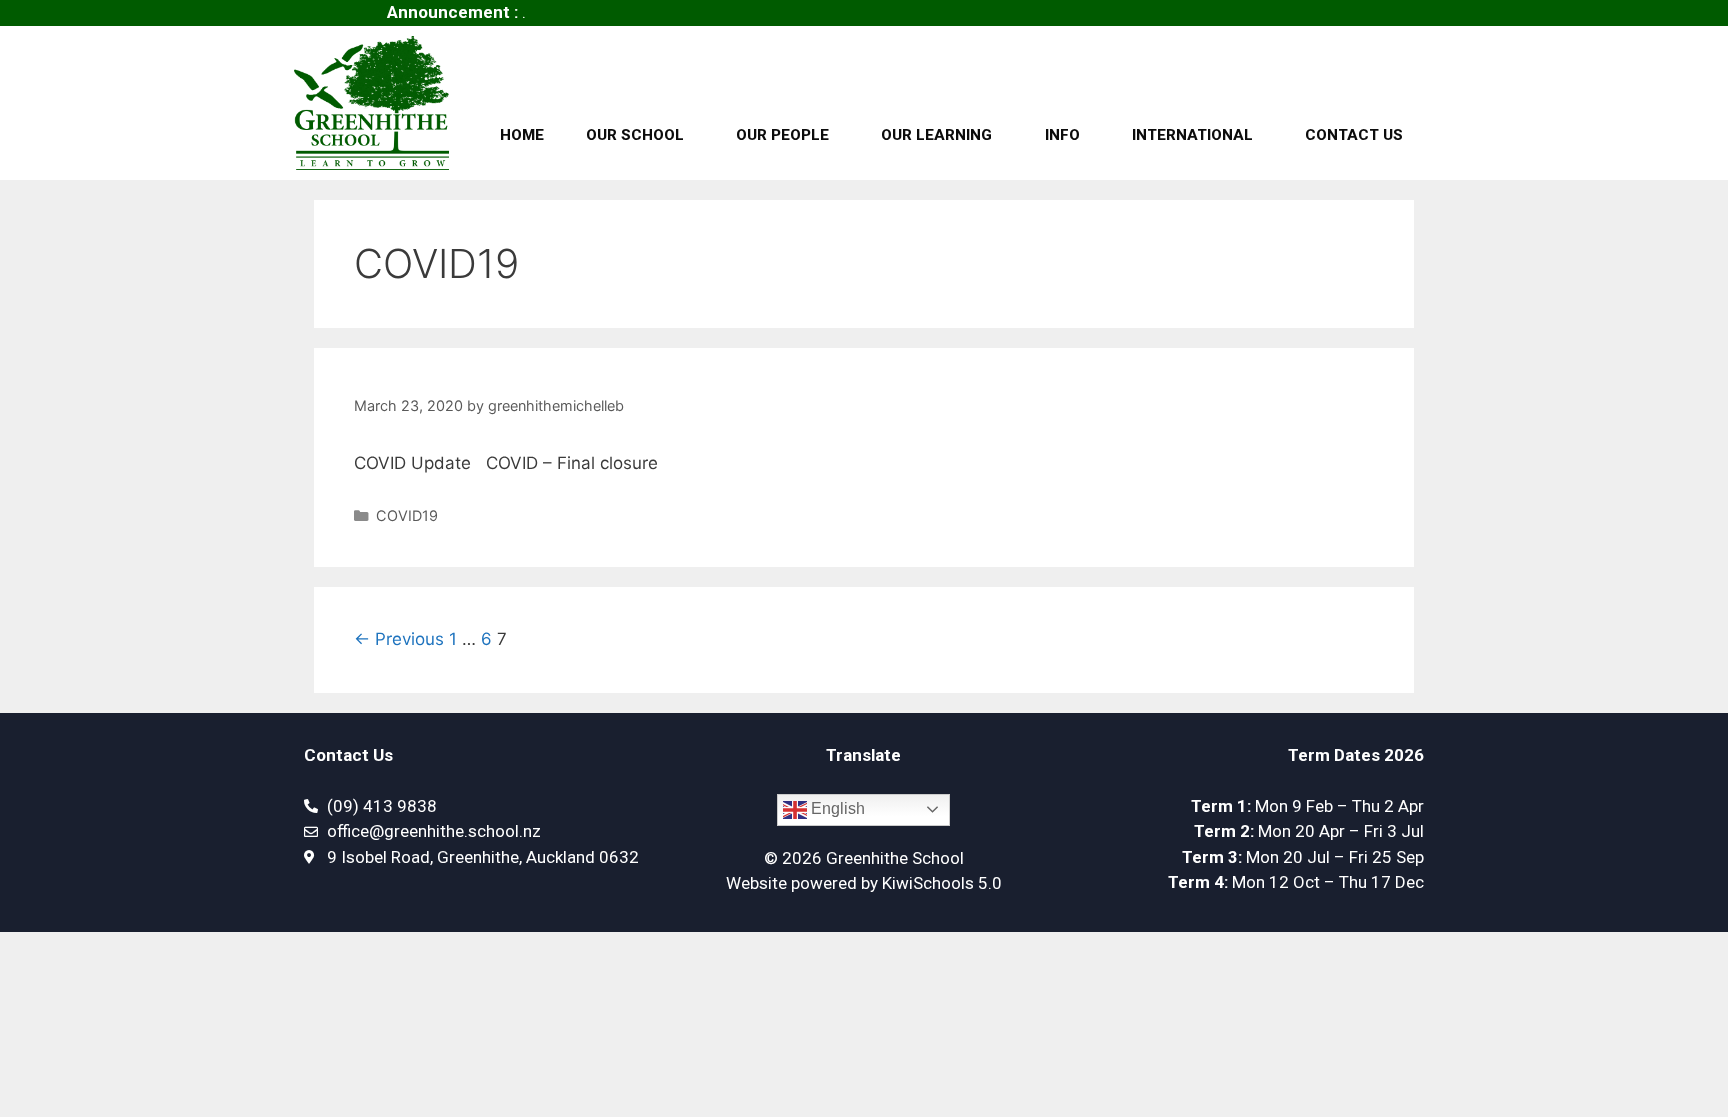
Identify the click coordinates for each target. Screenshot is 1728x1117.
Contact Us (1354, 135)
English (836, 808)
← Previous (399, 639)
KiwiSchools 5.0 (942, 883)
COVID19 (407, 515)
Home (522, 135)
